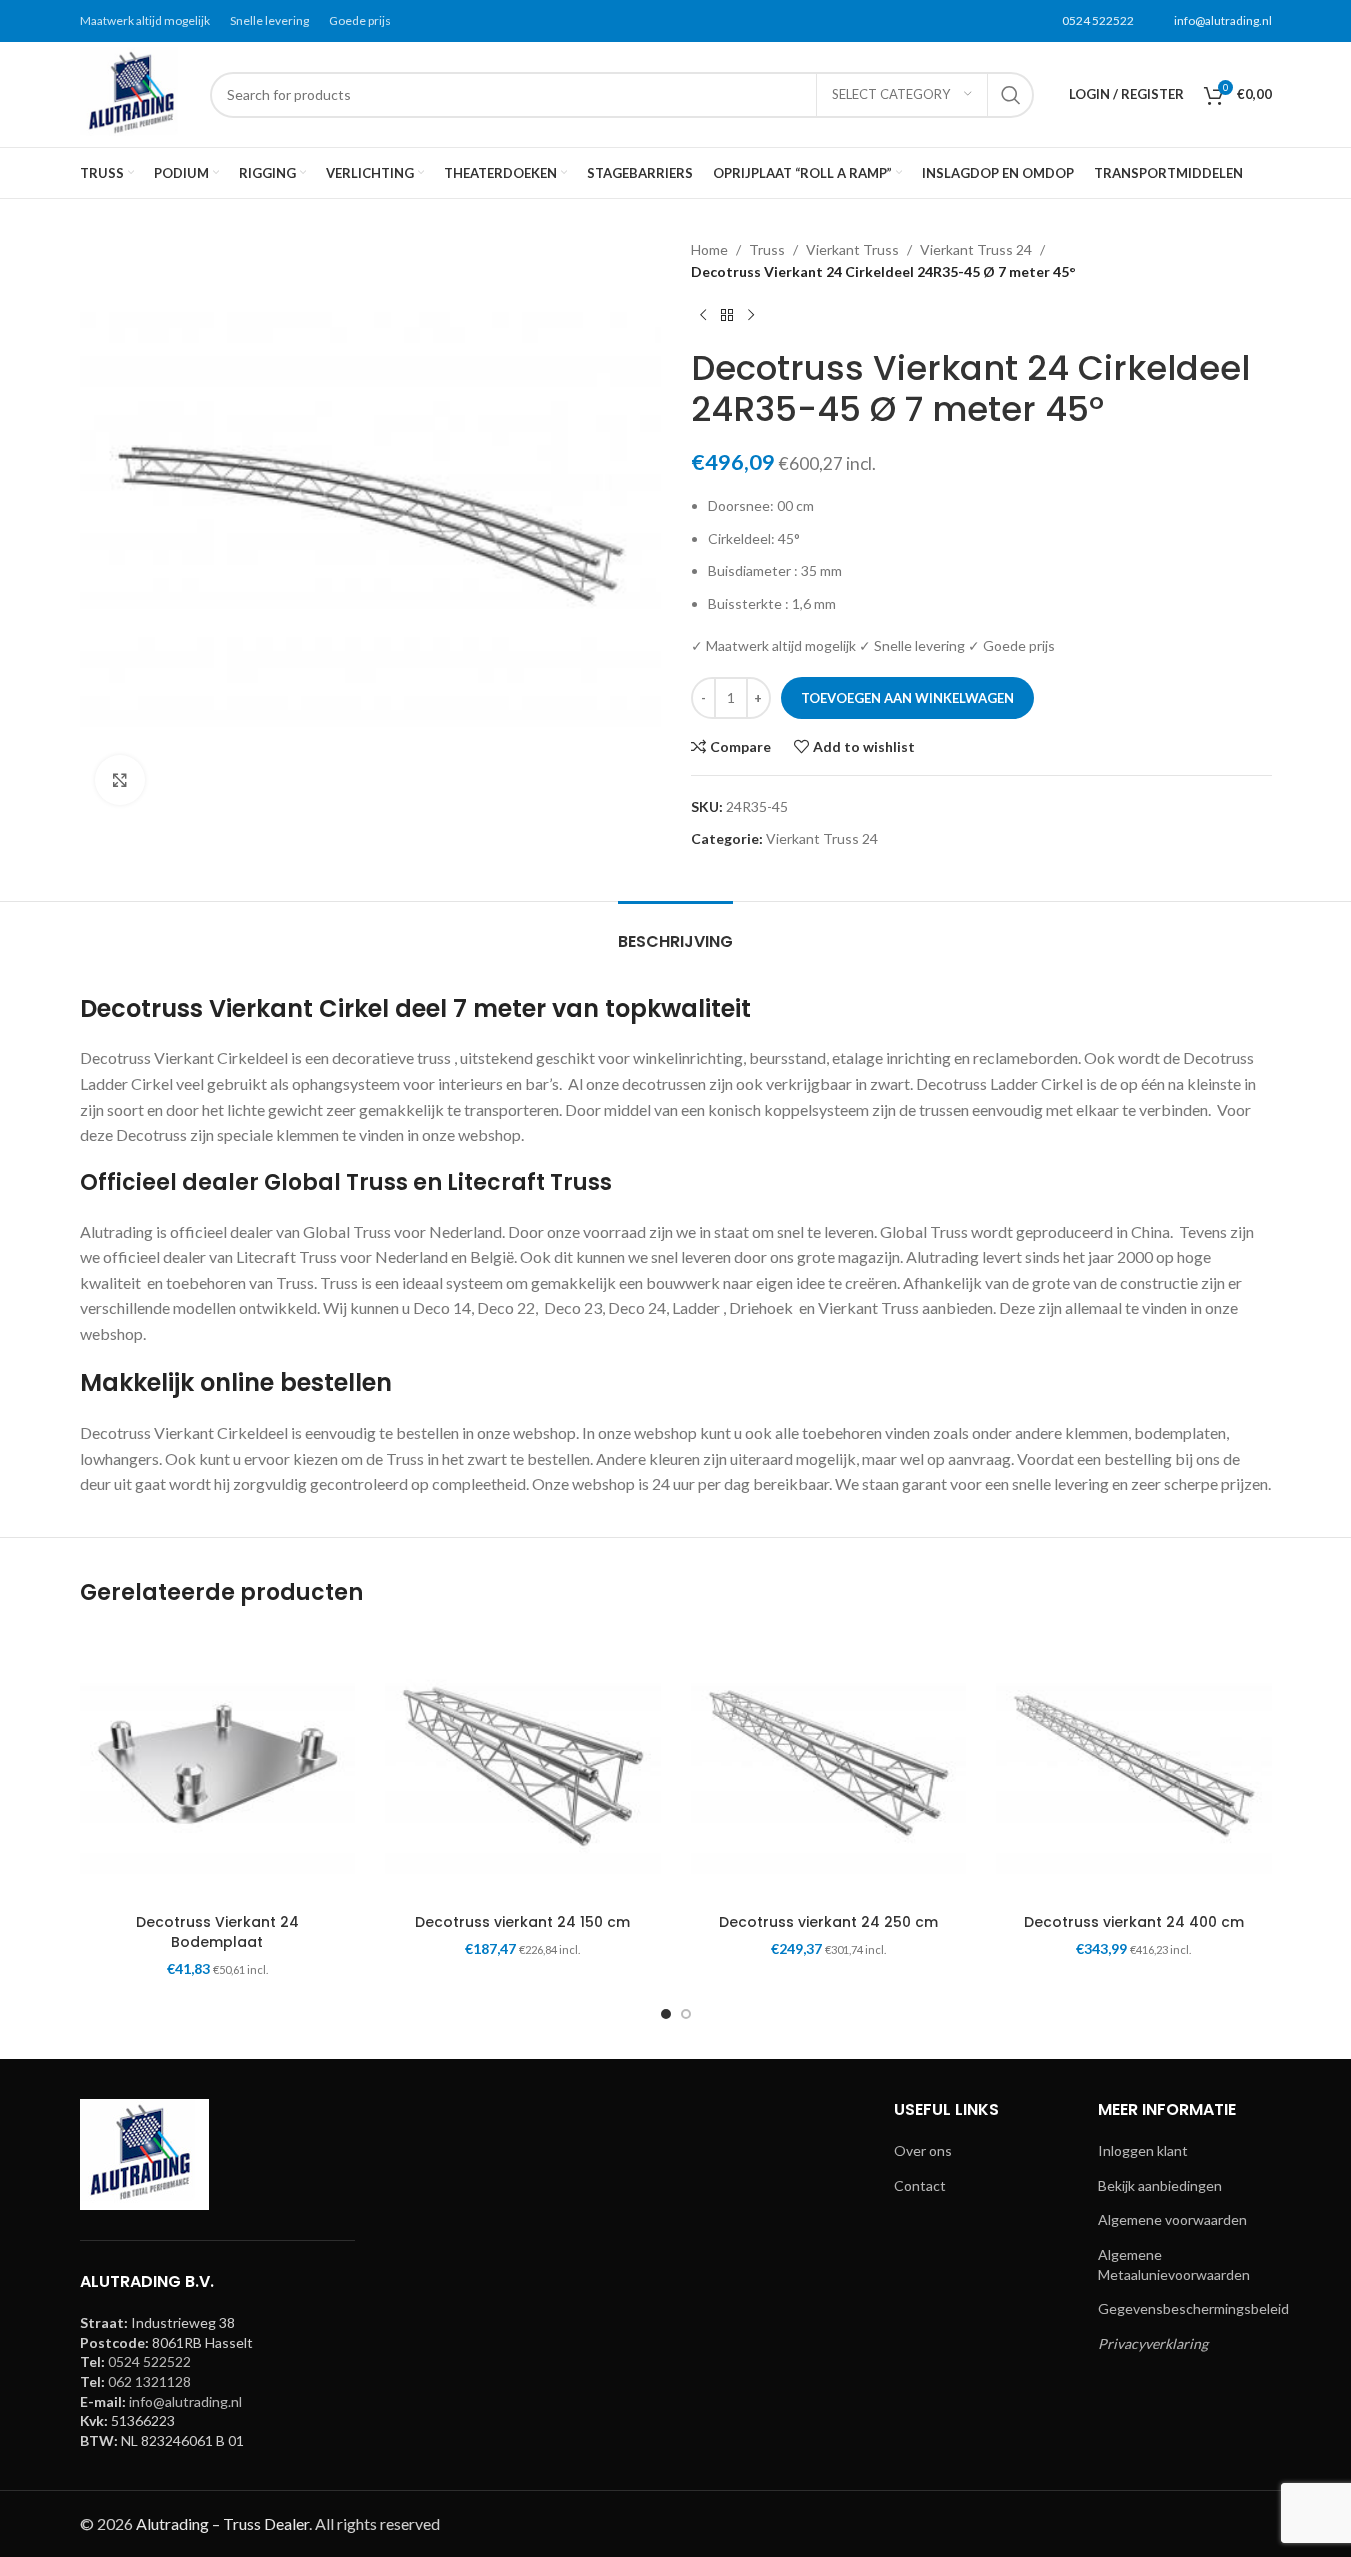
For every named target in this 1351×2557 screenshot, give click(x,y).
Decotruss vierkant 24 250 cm (828, 1922)
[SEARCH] (1011, 95)
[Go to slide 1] (666, 2014)
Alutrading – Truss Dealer (222, 2523)
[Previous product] (703, 316)
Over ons (923, 2150)
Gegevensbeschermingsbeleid (1193, 2308)
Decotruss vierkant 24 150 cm (522, 1922)
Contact (920, 2185)
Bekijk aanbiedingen (1160, 2185)
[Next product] (751, 316)
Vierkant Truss (852, 249)
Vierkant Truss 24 (976, 249)
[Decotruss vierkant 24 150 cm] (523, 1767)
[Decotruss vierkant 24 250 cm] (829, 1767)
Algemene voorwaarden (1172, 2219)
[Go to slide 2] (686, 2014)
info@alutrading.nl (1223, 20)
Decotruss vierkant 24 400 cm (1134, 1922)
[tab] (675, 931)
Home (709, 249)
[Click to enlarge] (120, 780)
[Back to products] (727, 316)
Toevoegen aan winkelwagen (907, 698)
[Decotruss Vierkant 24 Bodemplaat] (218, 1767)
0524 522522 (1098, 20)
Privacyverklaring (1153, 2343)
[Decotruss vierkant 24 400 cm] (1134, 1767)
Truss (767, 249)
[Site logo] (135, 92)
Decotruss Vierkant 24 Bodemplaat (217, 1932)
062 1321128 (149, 2381)
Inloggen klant (1143, 2150)
